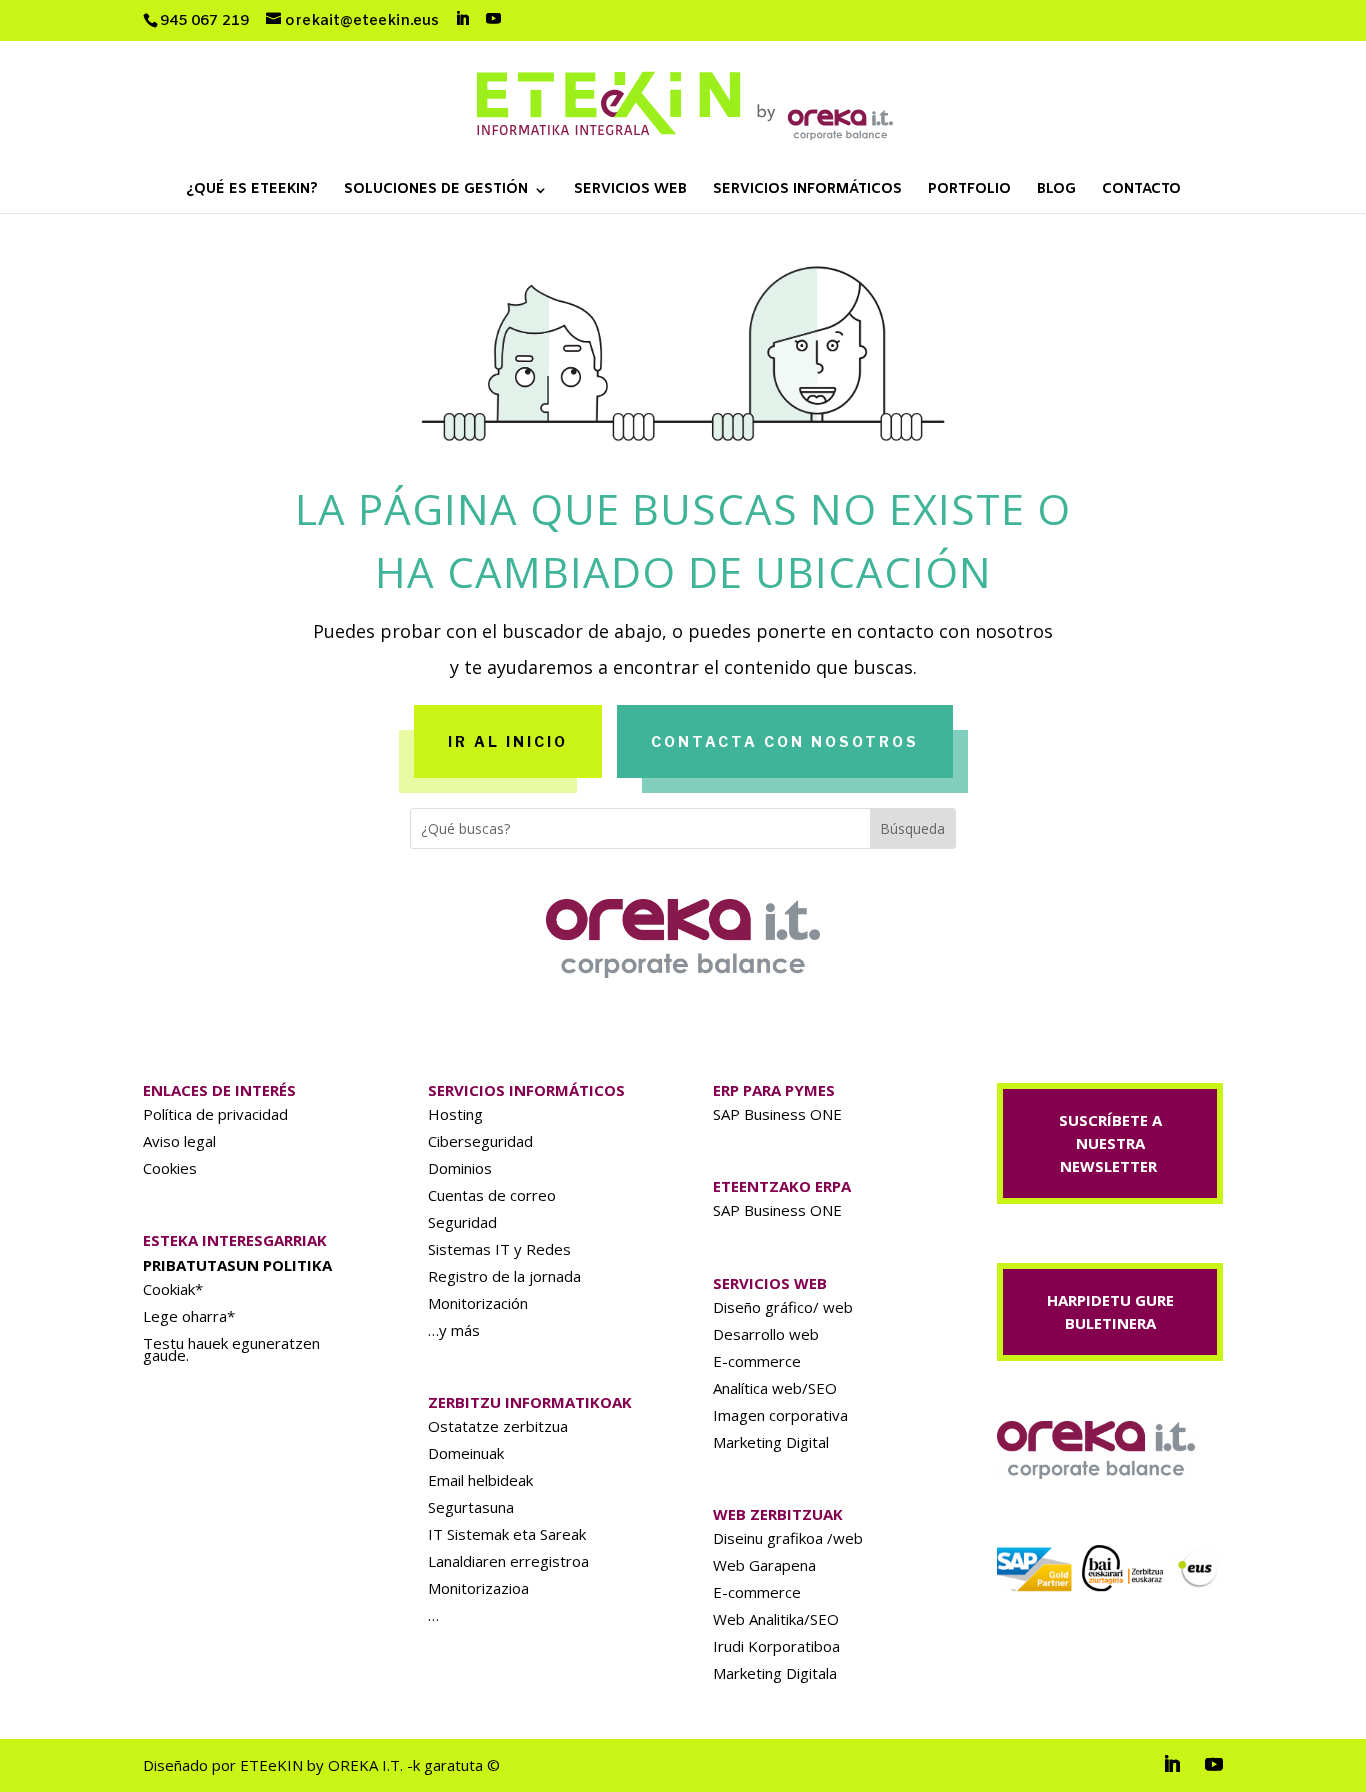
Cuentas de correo (492, 1195)
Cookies (170, 1168)
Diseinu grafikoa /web (788, 1538)
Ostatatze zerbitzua (498, 1426)
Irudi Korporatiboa (776, 1646)
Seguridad (462, 1222)
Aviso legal (179, 1141)
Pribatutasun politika (237, 1265)
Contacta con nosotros (785, 741)
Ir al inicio (508, 741)
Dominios (460, 1168)
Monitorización (478, 1303)
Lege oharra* (189, 1316)
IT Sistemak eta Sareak (507, 1534)
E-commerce (757, 1361)
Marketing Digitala (775, 1673)
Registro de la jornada (504, 1276)
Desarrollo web (766, 1334)
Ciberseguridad (480, 1141)
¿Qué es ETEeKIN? (252, 191)
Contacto (1141, 191)
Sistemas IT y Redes (499, 1249)
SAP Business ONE (777, 1114)
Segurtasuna (471, 1507)
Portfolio (969, 191)
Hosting (455, 1114)
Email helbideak (480, 1480)
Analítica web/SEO (775, 1388)
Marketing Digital (771, 1442)
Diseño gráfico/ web (783, 1307)
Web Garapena (764, 1565)
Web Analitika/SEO (776, 1619)
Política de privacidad (215, 1114)
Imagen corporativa (780, 1415)
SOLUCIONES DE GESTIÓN (436, 191)
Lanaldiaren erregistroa (508, 1561)
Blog (1056, 191)
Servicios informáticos (807, 191)
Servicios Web (630, 191)
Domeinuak (466, 1453)
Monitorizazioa (478, 1588)
